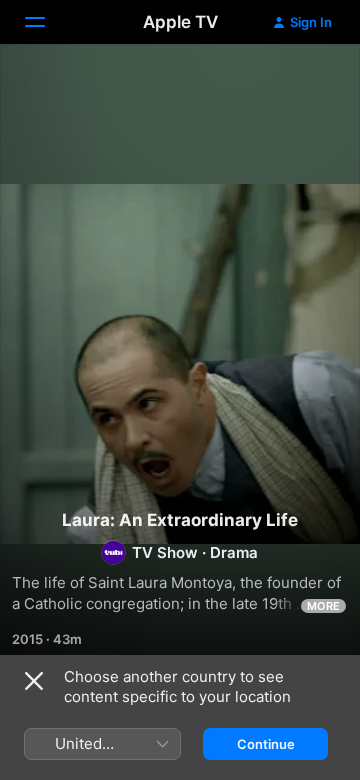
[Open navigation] (47, 22)
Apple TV (180, 22)
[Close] (34, 681)
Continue (266, 744)
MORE (323, 606)
